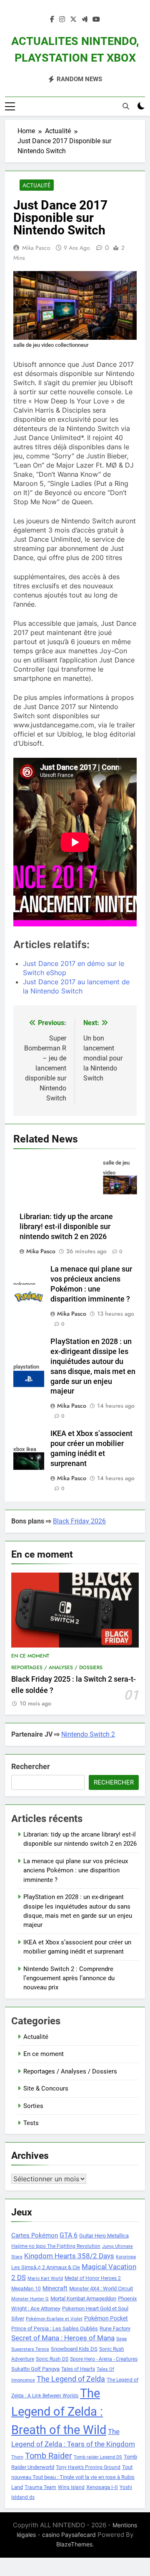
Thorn (17, 2457)
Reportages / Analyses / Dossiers (57, 1668)
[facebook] (52, 20)
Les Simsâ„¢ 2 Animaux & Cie (46, 2267)
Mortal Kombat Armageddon (83, 2298)
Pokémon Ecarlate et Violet (54, 2319)
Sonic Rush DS (52, 2359)
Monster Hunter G (30, 2299)
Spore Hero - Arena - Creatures (104, 2359)
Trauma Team (40, 2487)
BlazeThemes (74, 2544)
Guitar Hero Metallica (104, 2236)
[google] (85, 20)
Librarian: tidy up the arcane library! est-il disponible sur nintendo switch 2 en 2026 (66, 1227)
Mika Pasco (36, 248)
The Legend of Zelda (71, 2379)
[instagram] (62, 20)
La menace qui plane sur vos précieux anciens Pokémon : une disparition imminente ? (76, 1870)
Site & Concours (46, 2088)
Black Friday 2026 (79, 1521)
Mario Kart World (45, 2279)
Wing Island (71, 2487)
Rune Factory (115, 2328)
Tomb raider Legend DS (98, 2457)
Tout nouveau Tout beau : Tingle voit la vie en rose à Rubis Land (73, 2477)
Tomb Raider (49, 2456)
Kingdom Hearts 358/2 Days (69, 2256)
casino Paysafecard (69, 2535)
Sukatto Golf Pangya (35, 2369)
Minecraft (55, 2288)
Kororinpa (126, 2257)
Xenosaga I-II (102, 2487)
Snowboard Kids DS (74, 2349)
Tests (31, 2123)
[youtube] (96, 20)
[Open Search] (126, 106)
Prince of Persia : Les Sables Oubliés (55, 2328)
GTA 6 (69, 2235)
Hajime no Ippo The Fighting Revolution (56, 2246)
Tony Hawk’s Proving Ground (88, 2467)
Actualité (37, 185)
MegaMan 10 (26, 2289)
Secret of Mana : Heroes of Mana (63, 2338)
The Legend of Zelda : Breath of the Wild (59, 2412)
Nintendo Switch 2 (88, 1734)
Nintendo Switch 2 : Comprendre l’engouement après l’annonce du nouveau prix (69, 1978)
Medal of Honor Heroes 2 (93, 2278)
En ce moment (30, 1656)
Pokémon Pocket (106, 2318)
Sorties (33, 2106)
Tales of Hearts (78, 2369)
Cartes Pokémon (35, 2235)
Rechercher (31, 1766)
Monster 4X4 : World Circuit (101, 2289)
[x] (73, 20)
